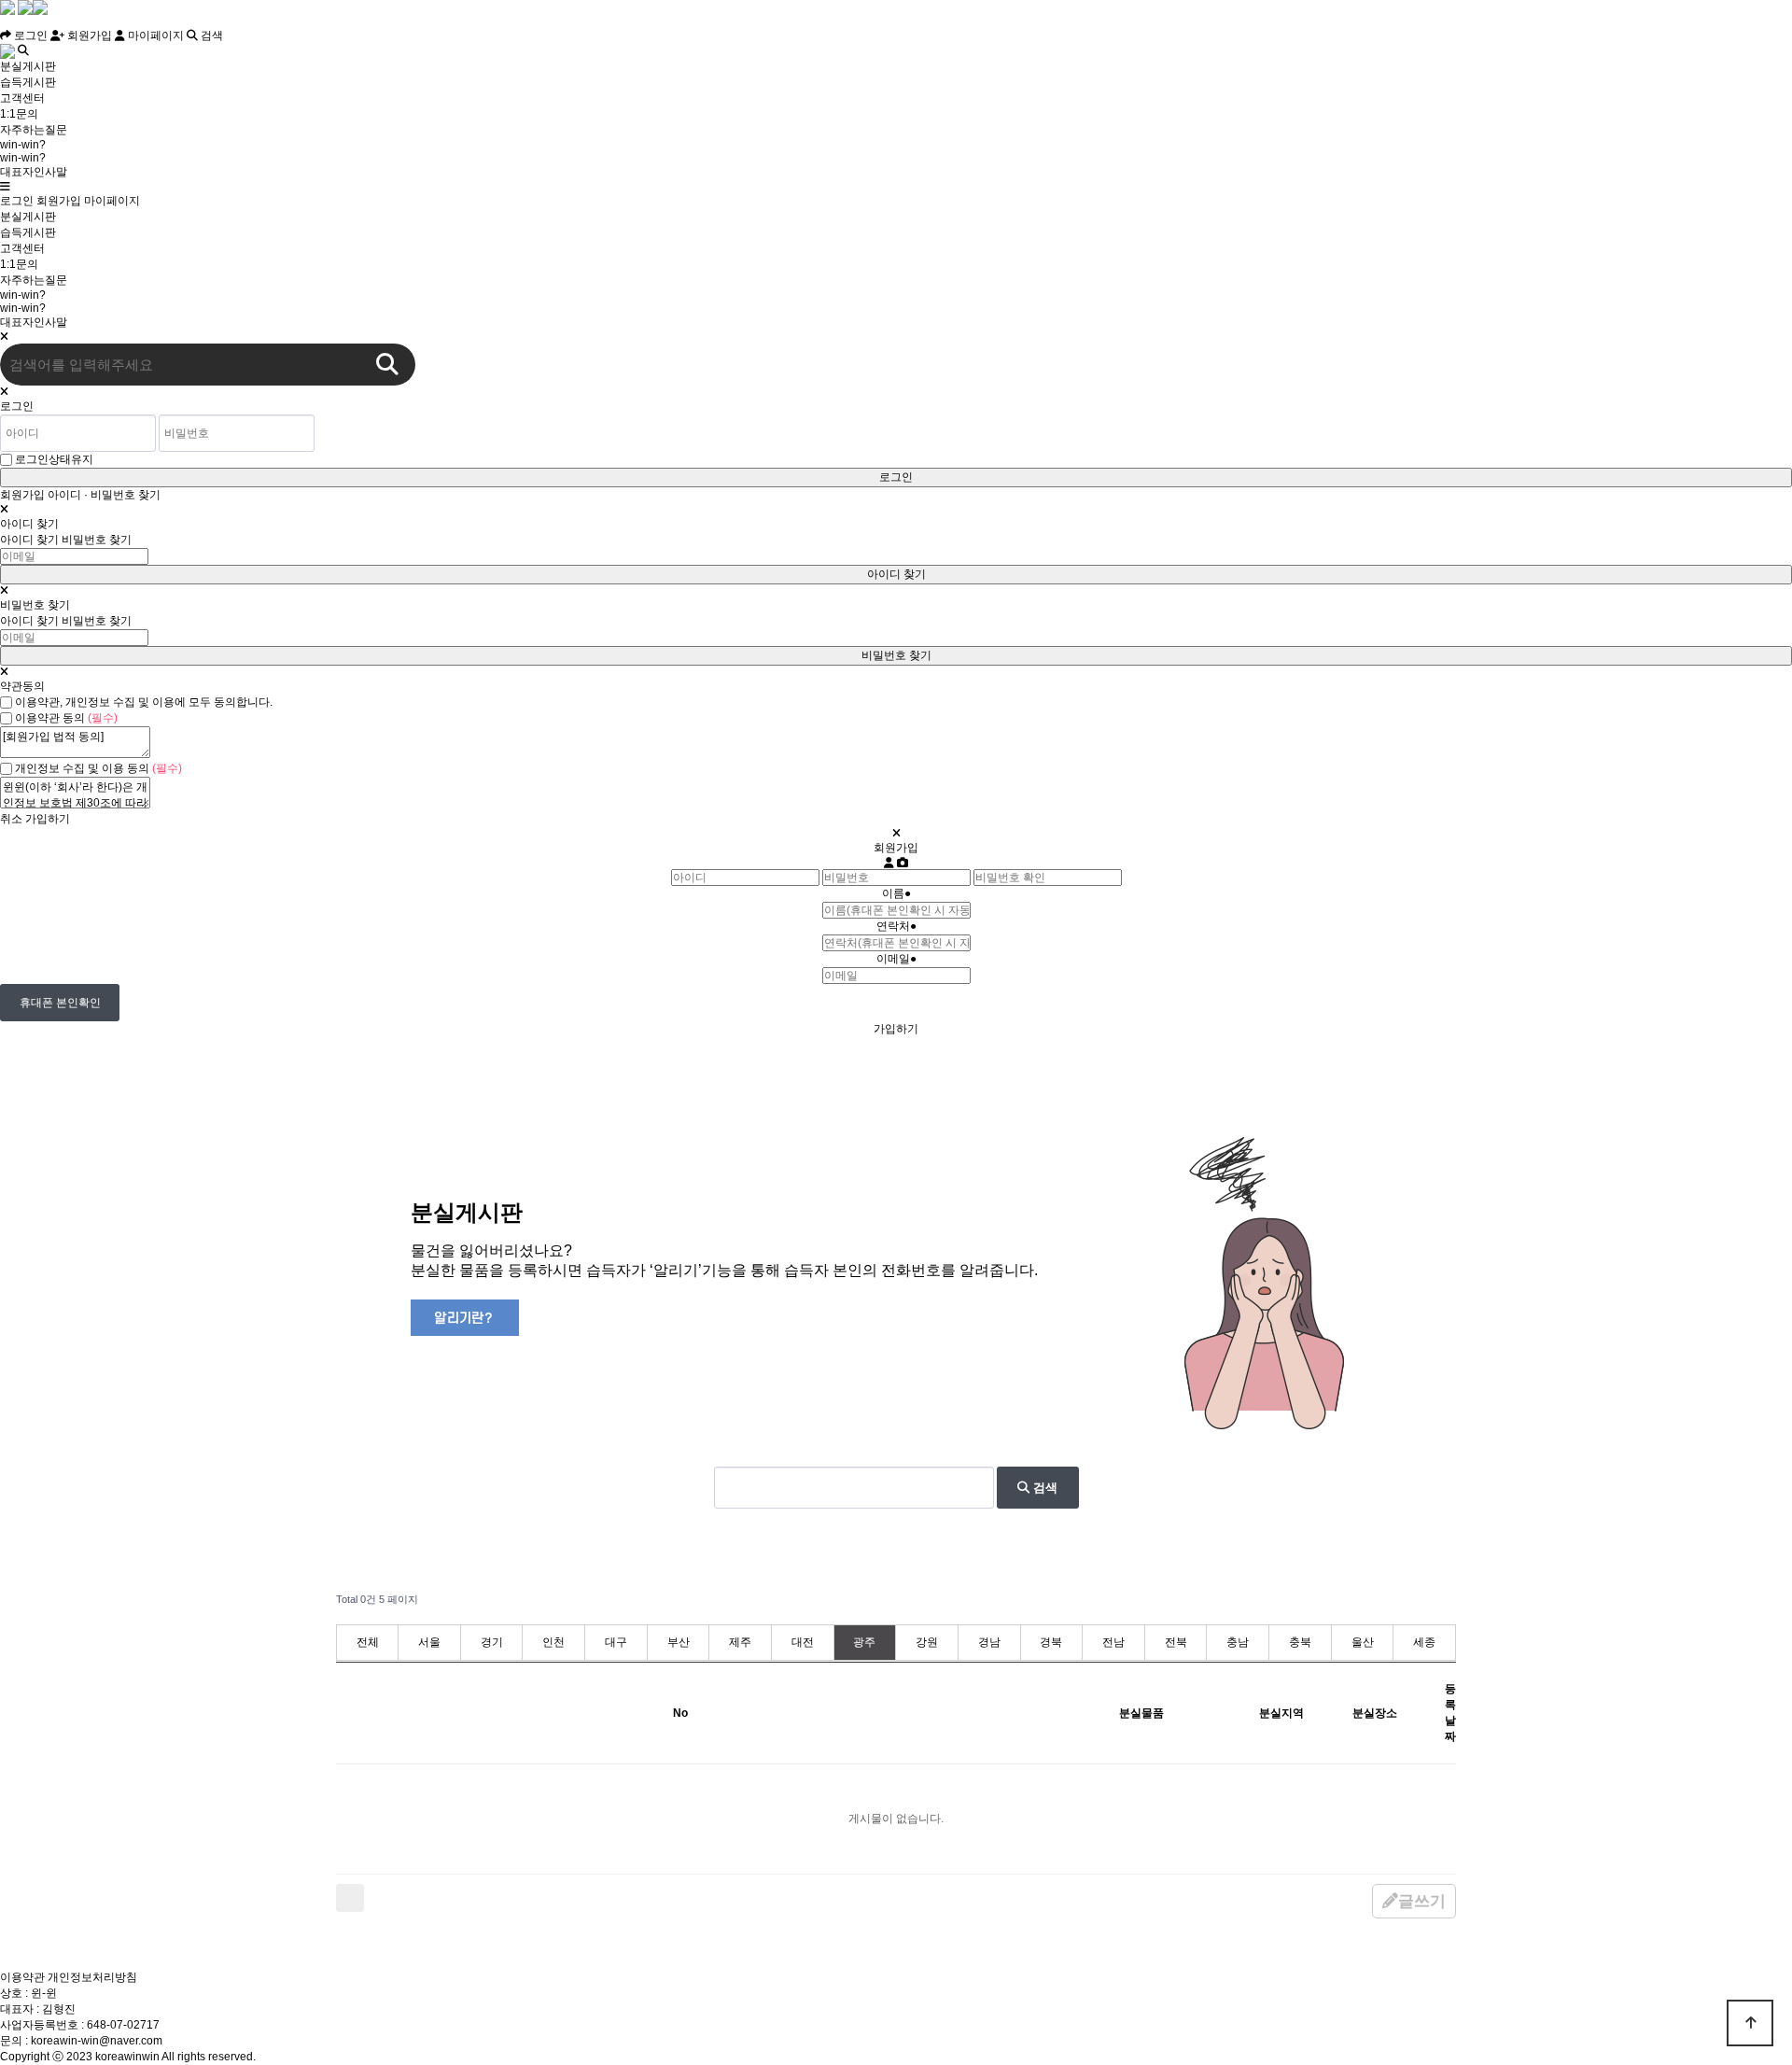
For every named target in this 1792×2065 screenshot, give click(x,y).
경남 (989, 1642)
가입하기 (48, 819)
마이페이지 (154, 35)
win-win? (23, 145)
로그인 (29, 35)
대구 (616, 1642)
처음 (350, 1898)
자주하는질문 (34, 130)
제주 (740, 1642)
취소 (11, 819)
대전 (803, 1642)
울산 (1363, 1642)
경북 (1051, 1642)
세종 (1424, 1642)
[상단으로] (1750, 2023)
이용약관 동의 (66, 718)
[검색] (387, 365)
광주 (864, 1642)
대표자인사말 (34, 172)
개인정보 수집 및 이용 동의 (98, 768)
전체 (368, 1642)
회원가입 (88, 35)
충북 (1300, 1642)
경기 (492, 1642)
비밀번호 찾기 (97, 540)
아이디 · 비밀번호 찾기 (104, 495)
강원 (927, 1642)
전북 (1176, 1642)
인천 (553, 1642)
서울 (429, 1642)
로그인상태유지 (54, 459)
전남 (1113, 1642)
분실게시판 (28, 66)
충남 (1238, 1642)
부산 (679, 1642)
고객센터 (22, 98)
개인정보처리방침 (92, 1977)
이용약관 (22, 1977)
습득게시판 (28, 82)
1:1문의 (19, 114)
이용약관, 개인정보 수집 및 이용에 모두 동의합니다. (144, 702)
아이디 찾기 (29, 540)
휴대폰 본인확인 (60, 1003)
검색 (210, 35)
